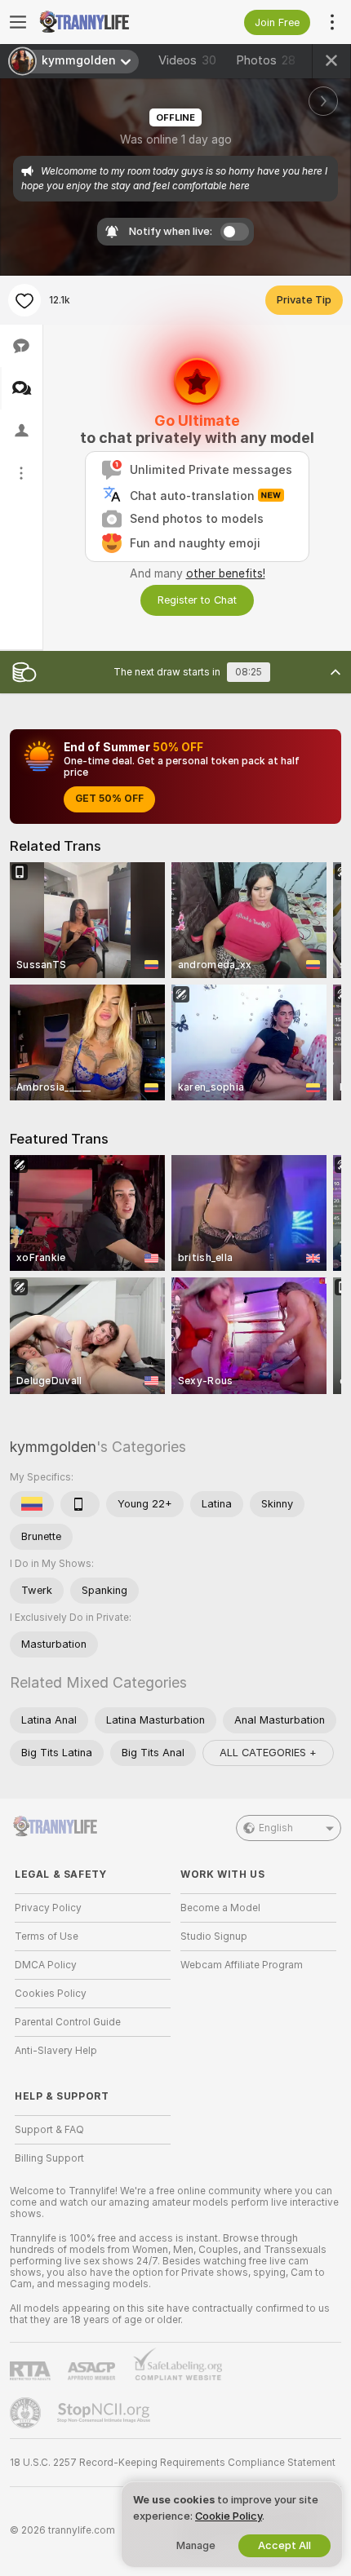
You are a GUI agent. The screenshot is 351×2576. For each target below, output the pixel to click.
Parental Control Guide (68, 2022)
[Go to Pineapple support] (27, 2413)
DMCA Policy (46, 1965)
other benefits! (226, 573)
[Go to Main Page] (106, 22)
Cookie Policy (229, 2516)
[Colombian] (32, 1504)
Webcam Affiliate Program (242, 1965)
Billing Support (49, 2158)
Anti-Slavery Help (56, 2051)
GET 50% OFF (109, 799)
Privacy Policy (48, 1908)
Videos (187, 60)
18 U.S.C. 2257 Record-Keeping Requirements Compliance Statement (173, 2463)
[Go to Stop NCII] (105, 2413)
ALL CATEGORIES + (268, 1753)
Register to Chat (197, 600)
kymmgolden (53, 1447)
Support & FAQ (49, 2130)
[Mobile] (80, 1504)
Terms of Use (47, 1936)
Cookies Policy (51, 1994)
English (276, 1828)
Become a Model (220, 1908)
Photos (266, 60)
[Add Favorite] (24, 300)
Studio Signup (214, 1936)
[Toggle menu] (18, 22)
